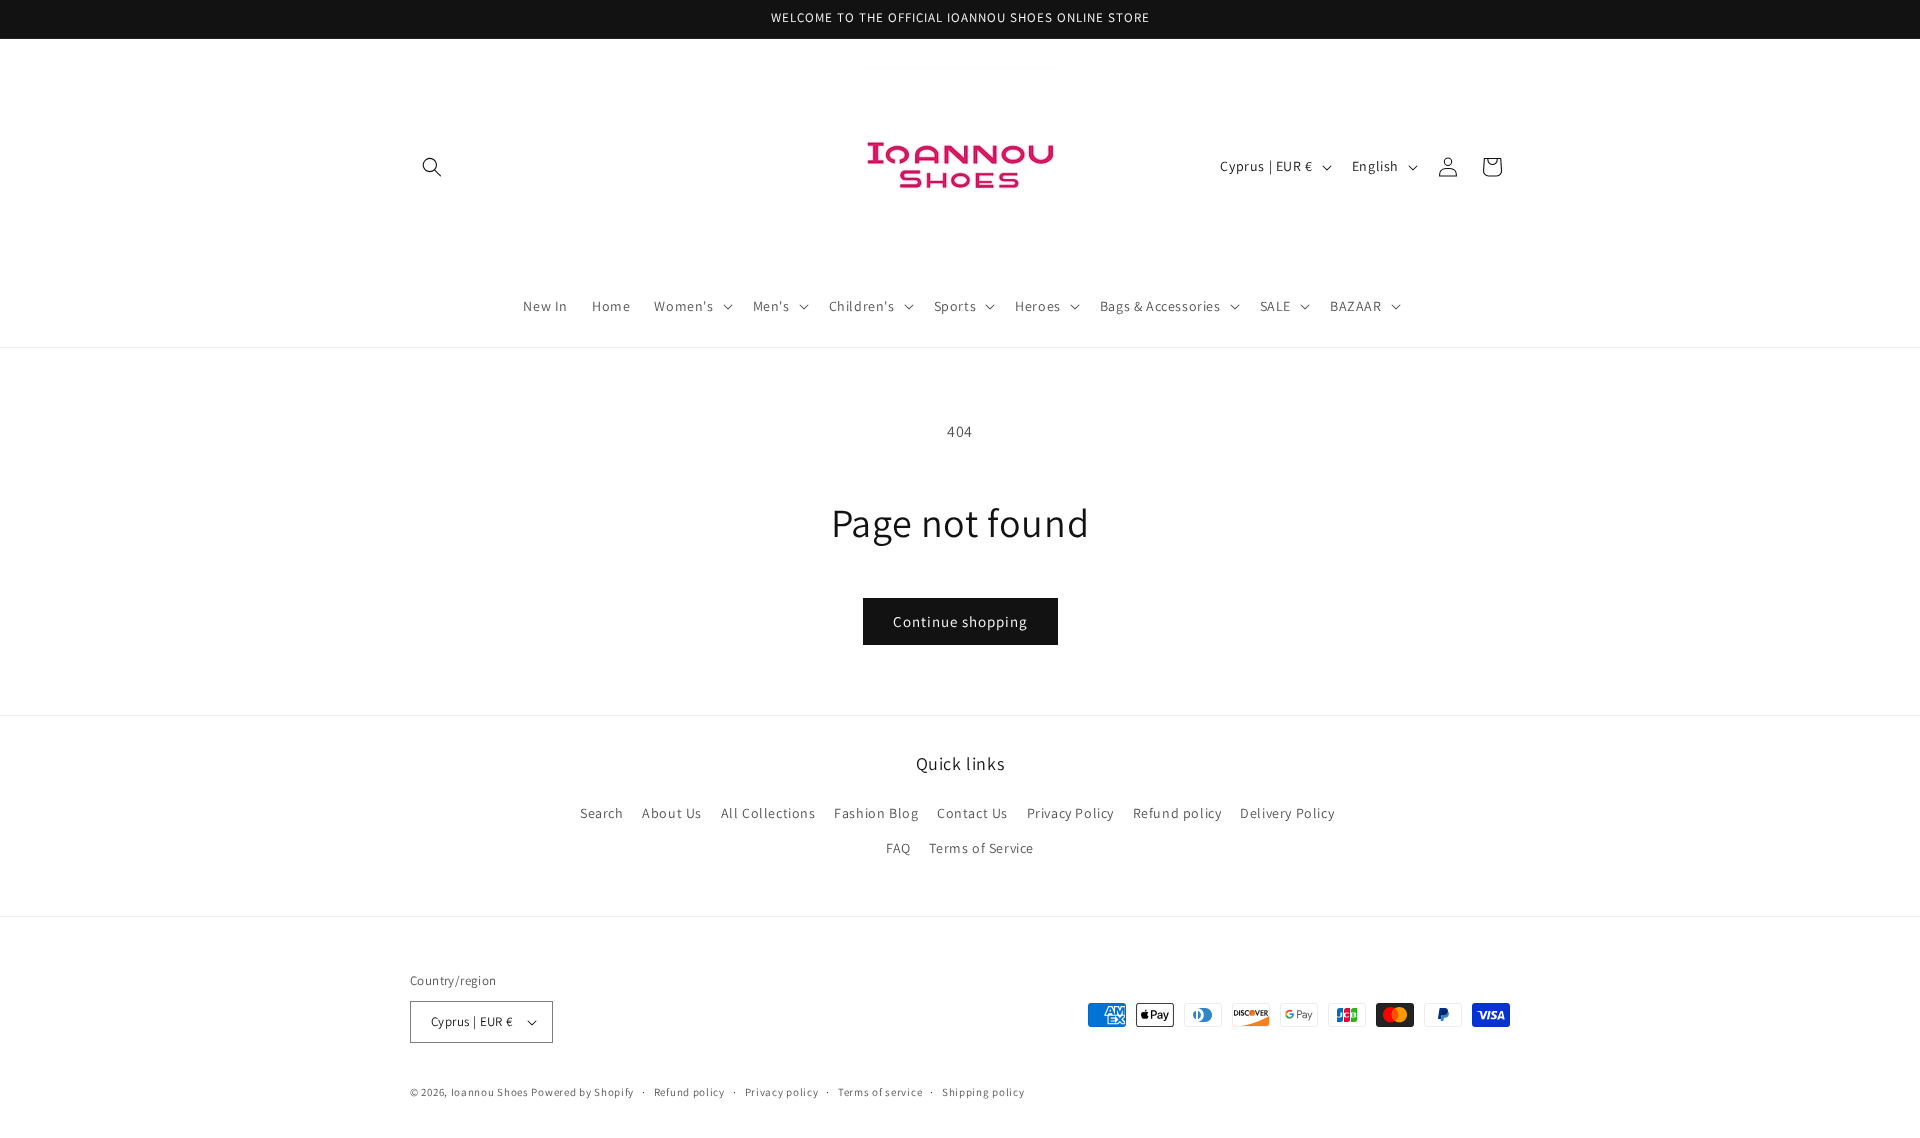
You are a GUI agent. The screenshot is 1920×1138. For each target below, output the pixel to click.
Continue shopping (960, 621)
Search (602, 813)
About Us (672, 813)
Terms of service (880, 1092)
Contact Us (972, 813)
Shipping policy (983, 1092)
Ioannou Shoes (490, 1092)
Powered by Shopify (582, 1092)
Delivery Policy (1287, 813)
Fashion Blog (876, 813)
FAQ (898, 848)
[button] (432, 167)
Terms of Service (981, 848)
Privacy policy (782, 1092)
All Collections (768, 813)
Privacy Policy (1070, 813)
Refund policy (1177, 813)
